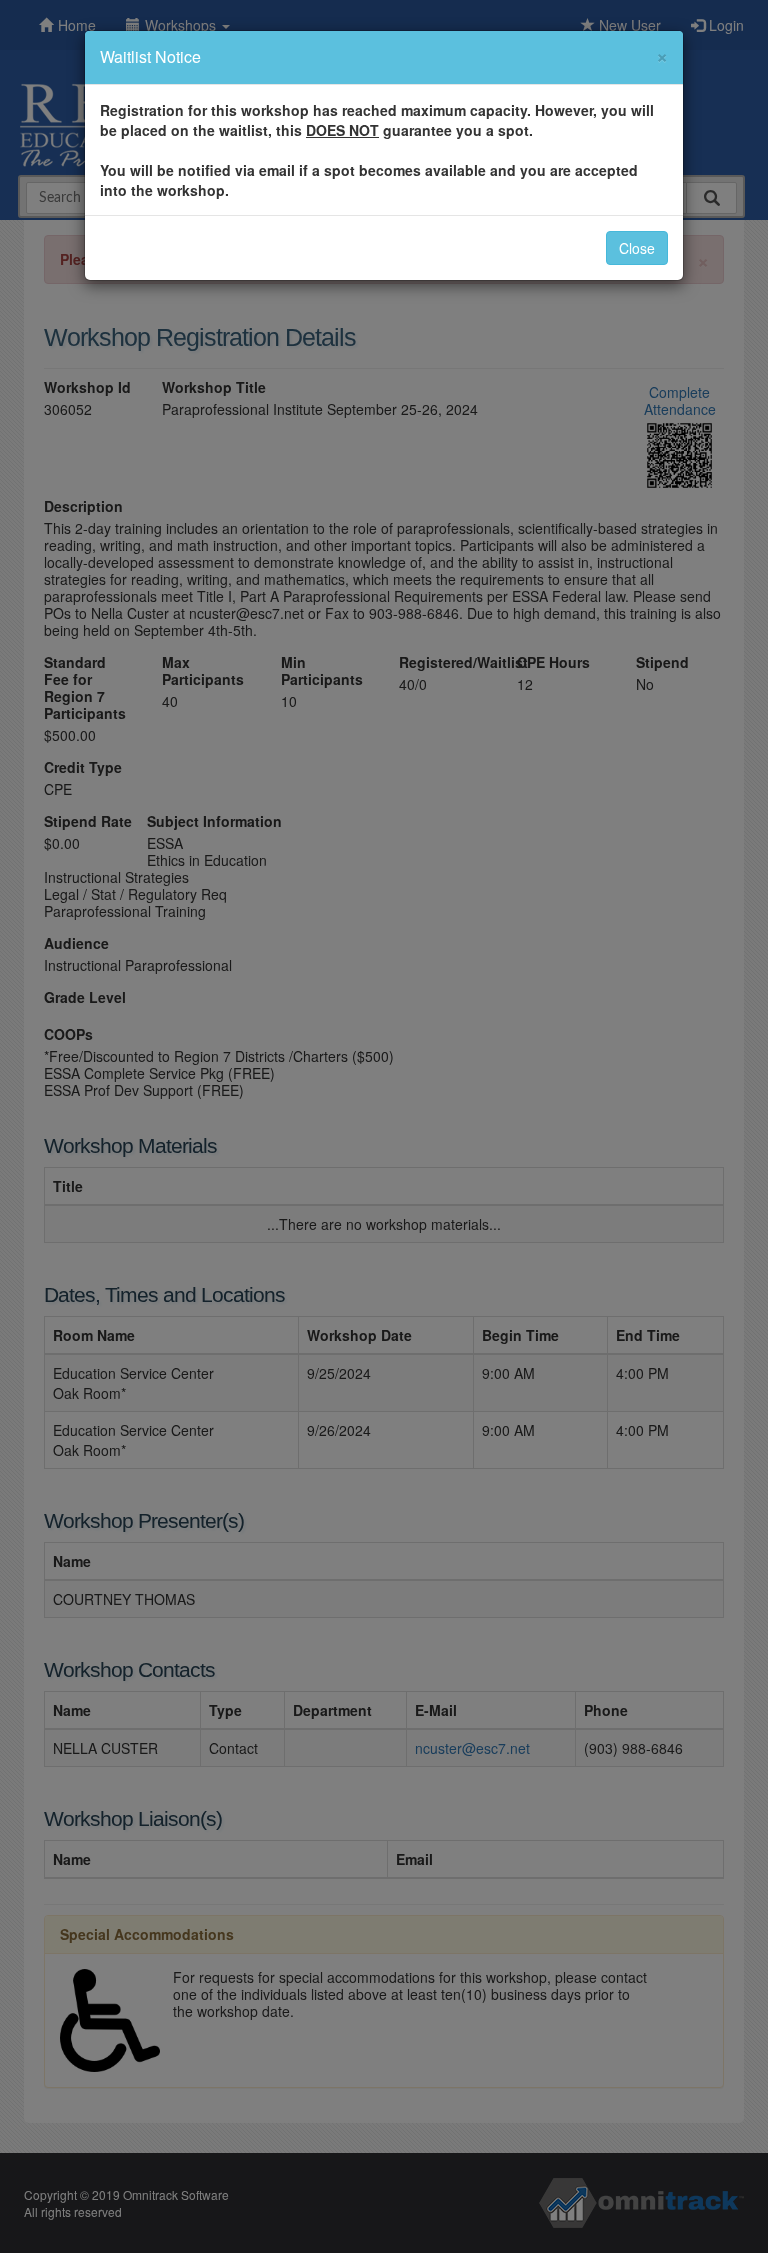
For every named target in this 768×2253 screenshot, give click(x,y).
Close (637, 248)
